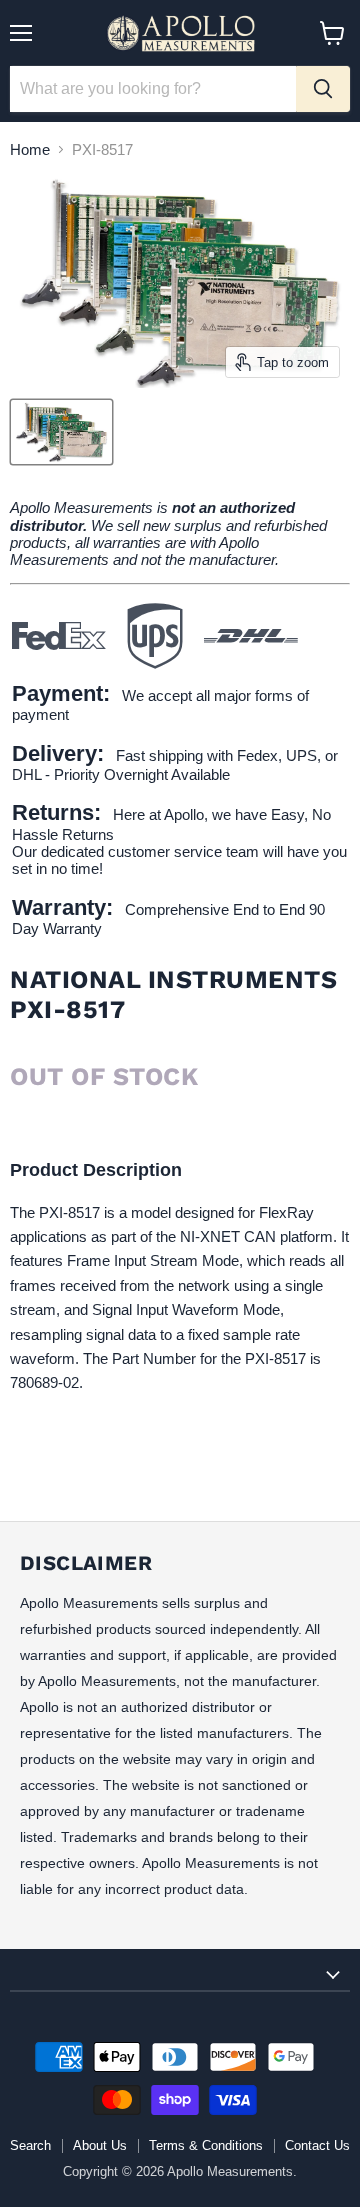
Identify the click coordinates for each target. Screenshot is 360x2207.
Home (30, 149)
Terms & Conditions (206, 2145)
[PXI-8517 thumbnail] (61, 432)
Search (30, 2145)
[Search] (323, 89)
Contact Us (317, 2145)
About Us (100, 2145)
